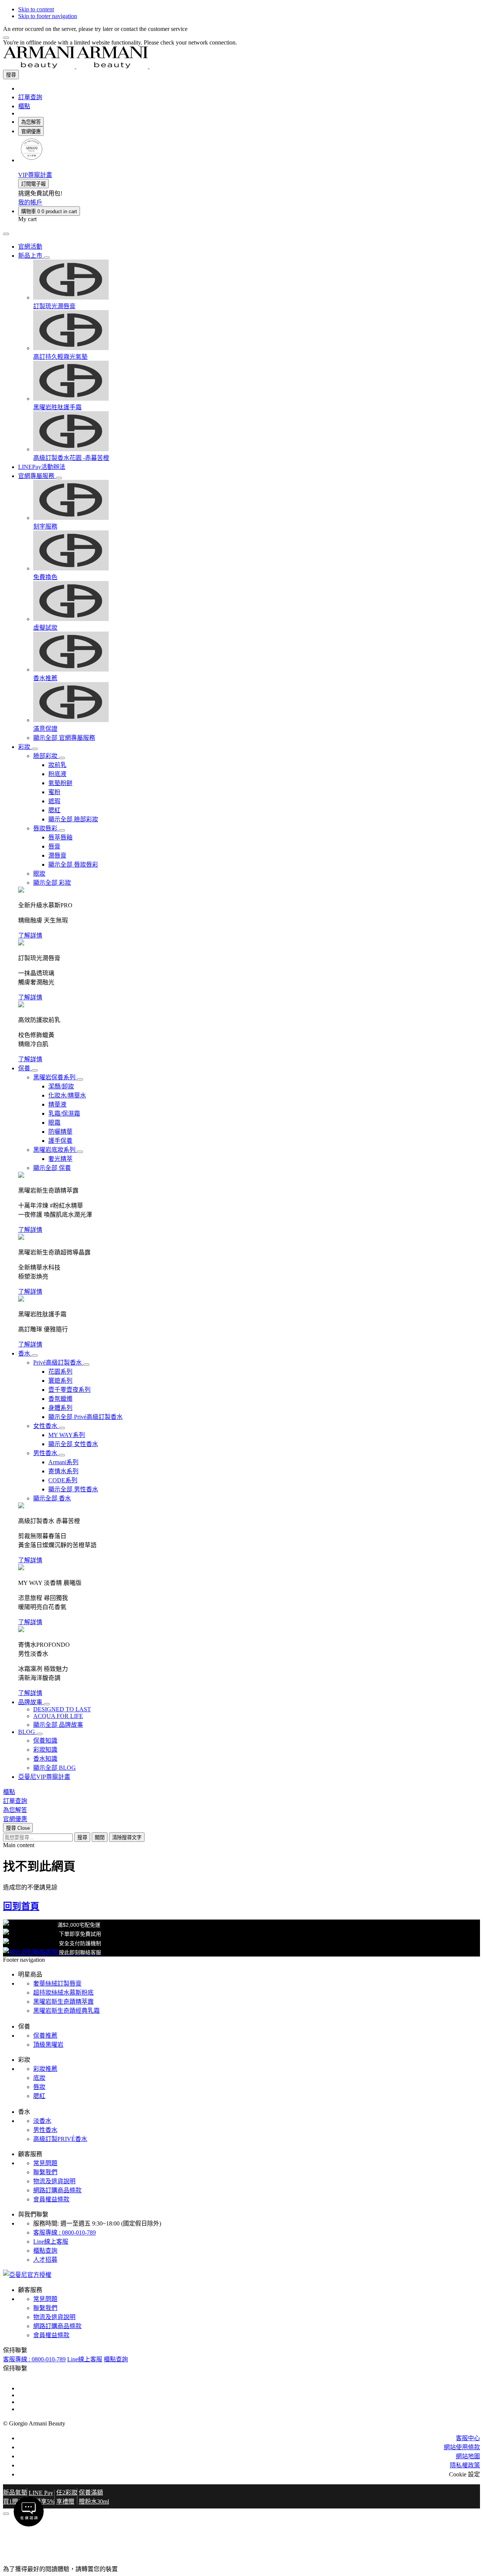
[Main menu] (6, 234)
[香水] (35, 1356)
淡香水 (42, 2121)
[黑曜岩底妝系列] (80, 1152)
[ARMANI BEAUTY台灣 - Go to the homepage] (112, 66)
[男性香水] (62, 1455)
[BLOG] (40, 1734)
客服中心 (468, 2438)
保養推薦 (45, 2036)
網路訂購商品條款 (57, 2190)
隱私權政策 (465, 2465)
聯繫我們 (45, 2172)
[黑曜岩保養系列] (80, 1079)
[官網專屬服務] (59, 478)
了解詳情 (30, 935)
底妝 (39, 2078)
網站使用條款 (462, 2447)
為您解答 (31, 122)
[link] (31, 160)
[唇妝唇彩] (62, 830)
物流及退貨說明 (54, 2181)
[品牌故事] (47, 1704)
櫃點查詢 (45, 2251)
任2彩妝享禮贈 (67, 2497)
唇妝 (39, 2087)
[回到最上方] (6, 2514)
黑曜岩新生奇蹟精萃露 (63, 2002)
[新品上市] (47, 258)
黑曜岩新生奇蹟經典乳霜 (66, 2011)
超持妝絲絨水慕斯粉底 (63, 1993)
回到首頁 (21, 1906)
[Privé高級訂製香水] (86, 1365)
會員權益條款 (51, 2199)
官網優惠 (31, 131)
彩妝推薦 (45, 2069)
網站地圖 (468, 2456)
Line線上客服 (51, 2242)
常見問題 (45, 2163)
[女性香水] (62, 1428)
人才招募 (45, 2260)
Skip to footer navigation (48, 16)
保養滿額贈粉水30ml (94, 2497)
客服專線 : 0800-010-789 (65, 2232)
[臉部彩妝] (62, 758)
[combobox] (38, 1837)
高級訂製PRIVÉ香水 (60, 2139)
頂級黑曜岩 (48, 2045)
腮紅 (39, 2096)
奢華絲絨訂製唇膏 (57, 1983)
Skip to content (36, 9)
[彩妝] (35, 749)
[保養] (35, 1070)
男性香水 (45, 2130)
